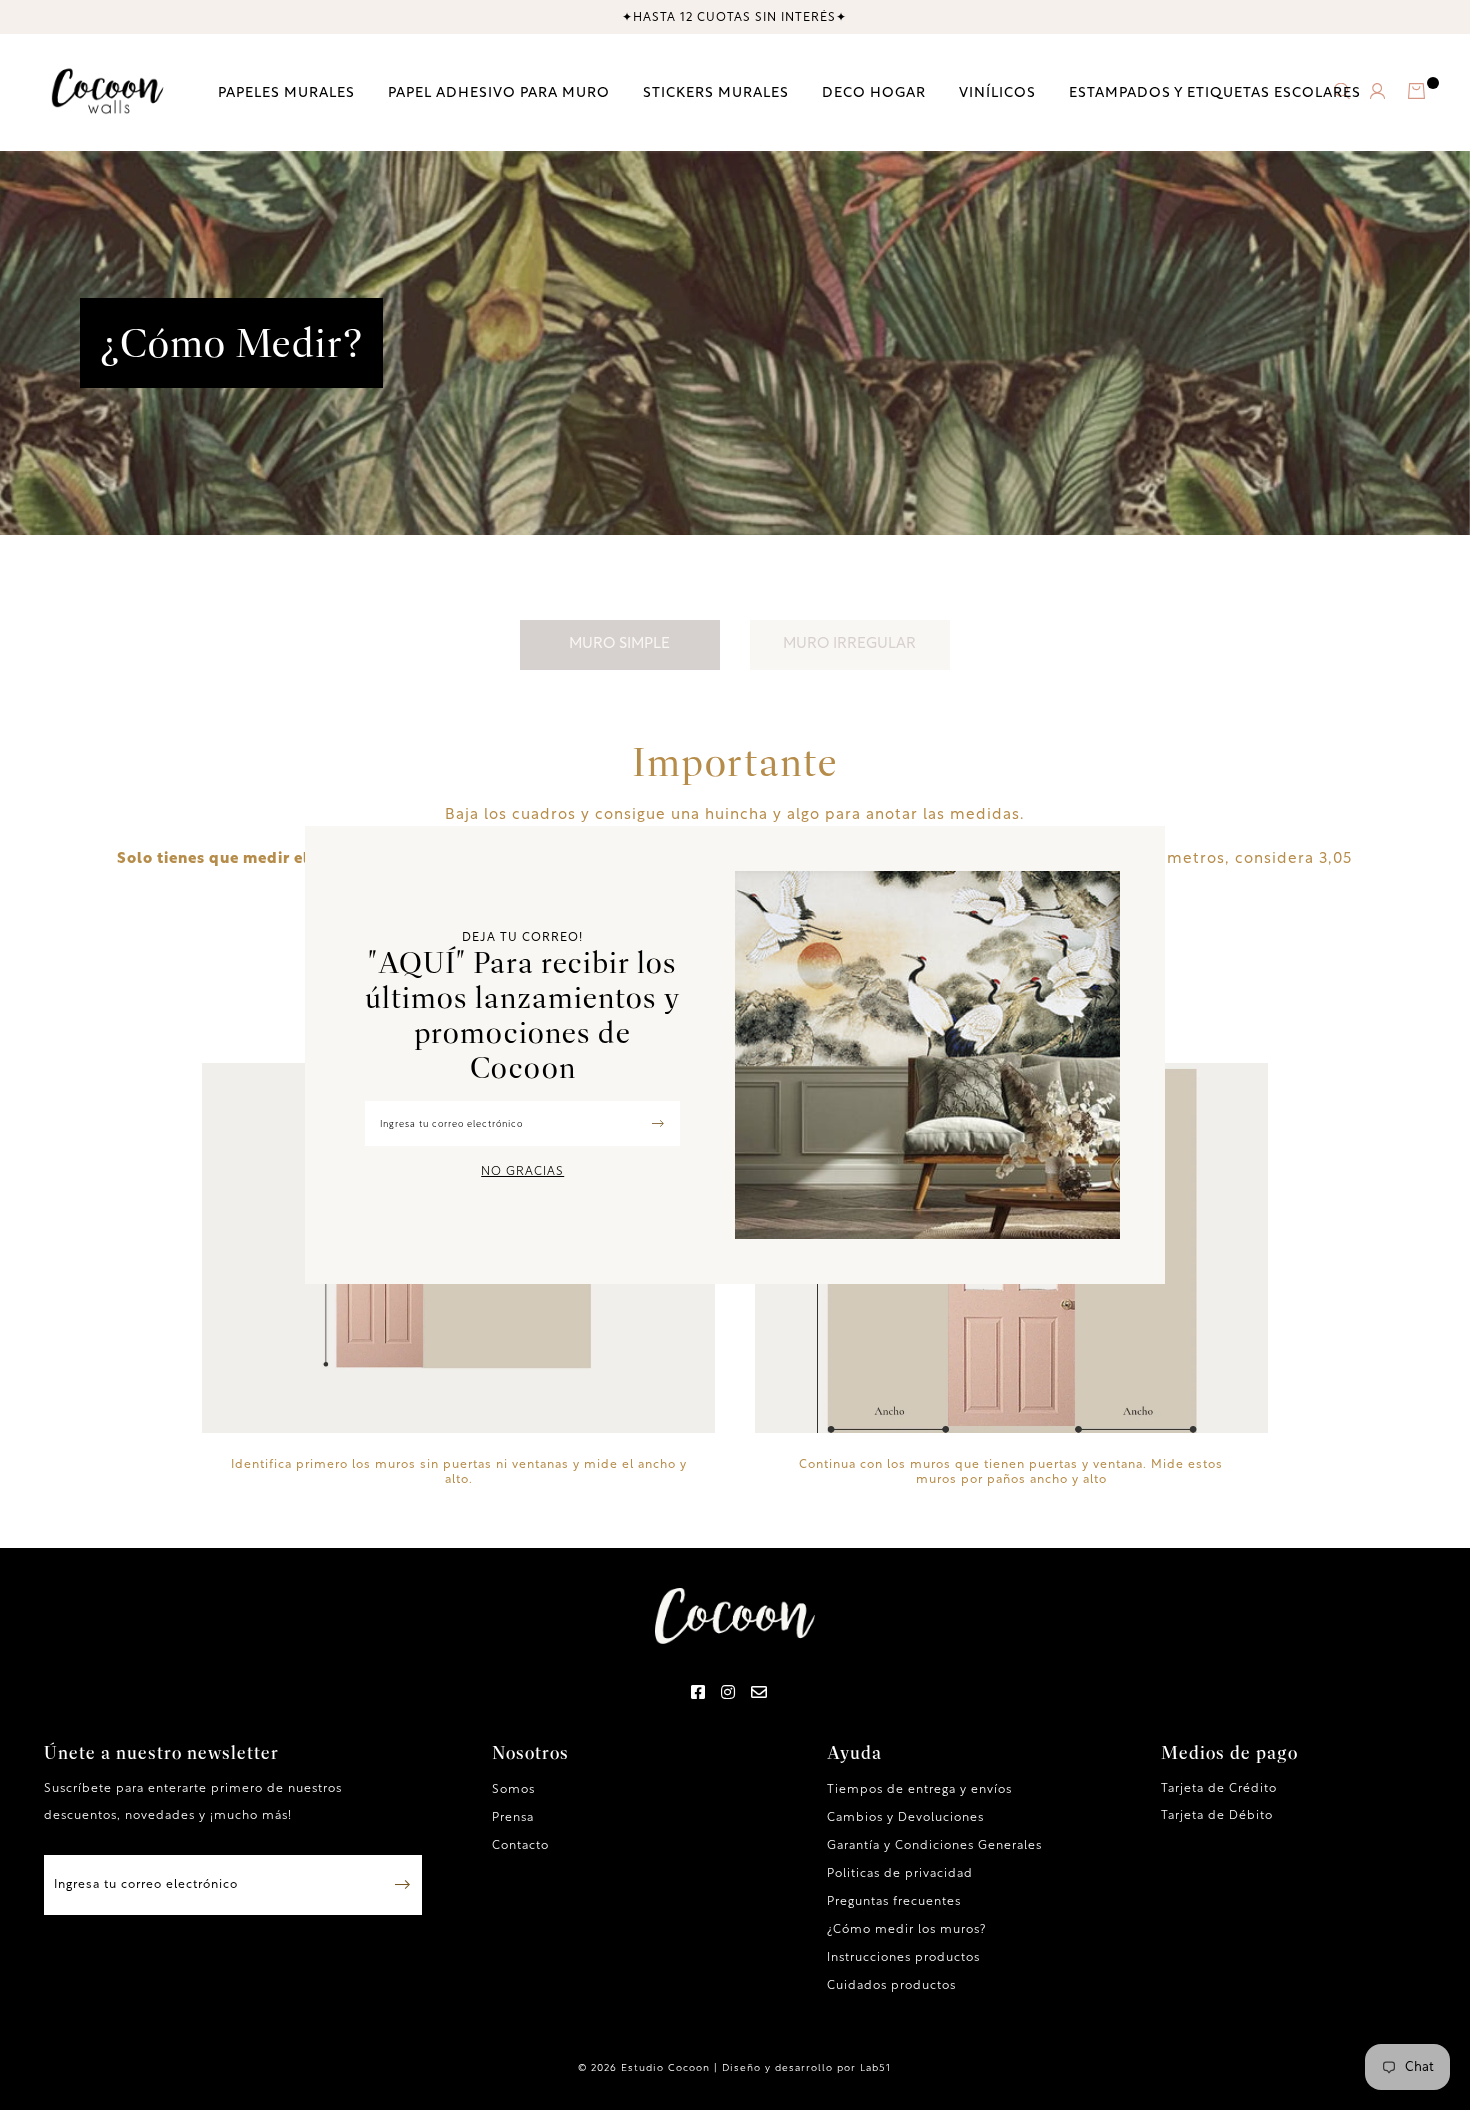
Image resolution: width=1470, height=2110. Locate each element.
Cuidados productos (891, 1986)
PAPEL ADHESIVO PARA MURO (499, 92)
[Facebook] (698, 1694)
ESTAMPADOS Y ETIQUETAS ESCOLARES (1215, 92)
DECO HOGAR (874, 92)
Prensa (513, 1818)
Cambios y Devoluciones (905, 1818)
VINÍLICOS (997, 92)
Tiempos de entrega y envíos (919, 1790)
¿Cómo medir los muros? (906, 1930)
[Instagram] (728, 1694)
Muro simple (619, 644)
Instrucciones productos (903, 1958)
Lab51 (875, 2068)
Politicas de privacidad (900, 1874)
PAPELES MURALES (286, 92)
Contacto (520, 1846)
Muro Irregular (849, 644)
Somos (513, 1790)
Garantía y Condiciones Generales (934, 1846)
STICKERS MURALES (716, 92)
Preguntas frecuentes (894, 1902)
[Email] (759, 1694)
